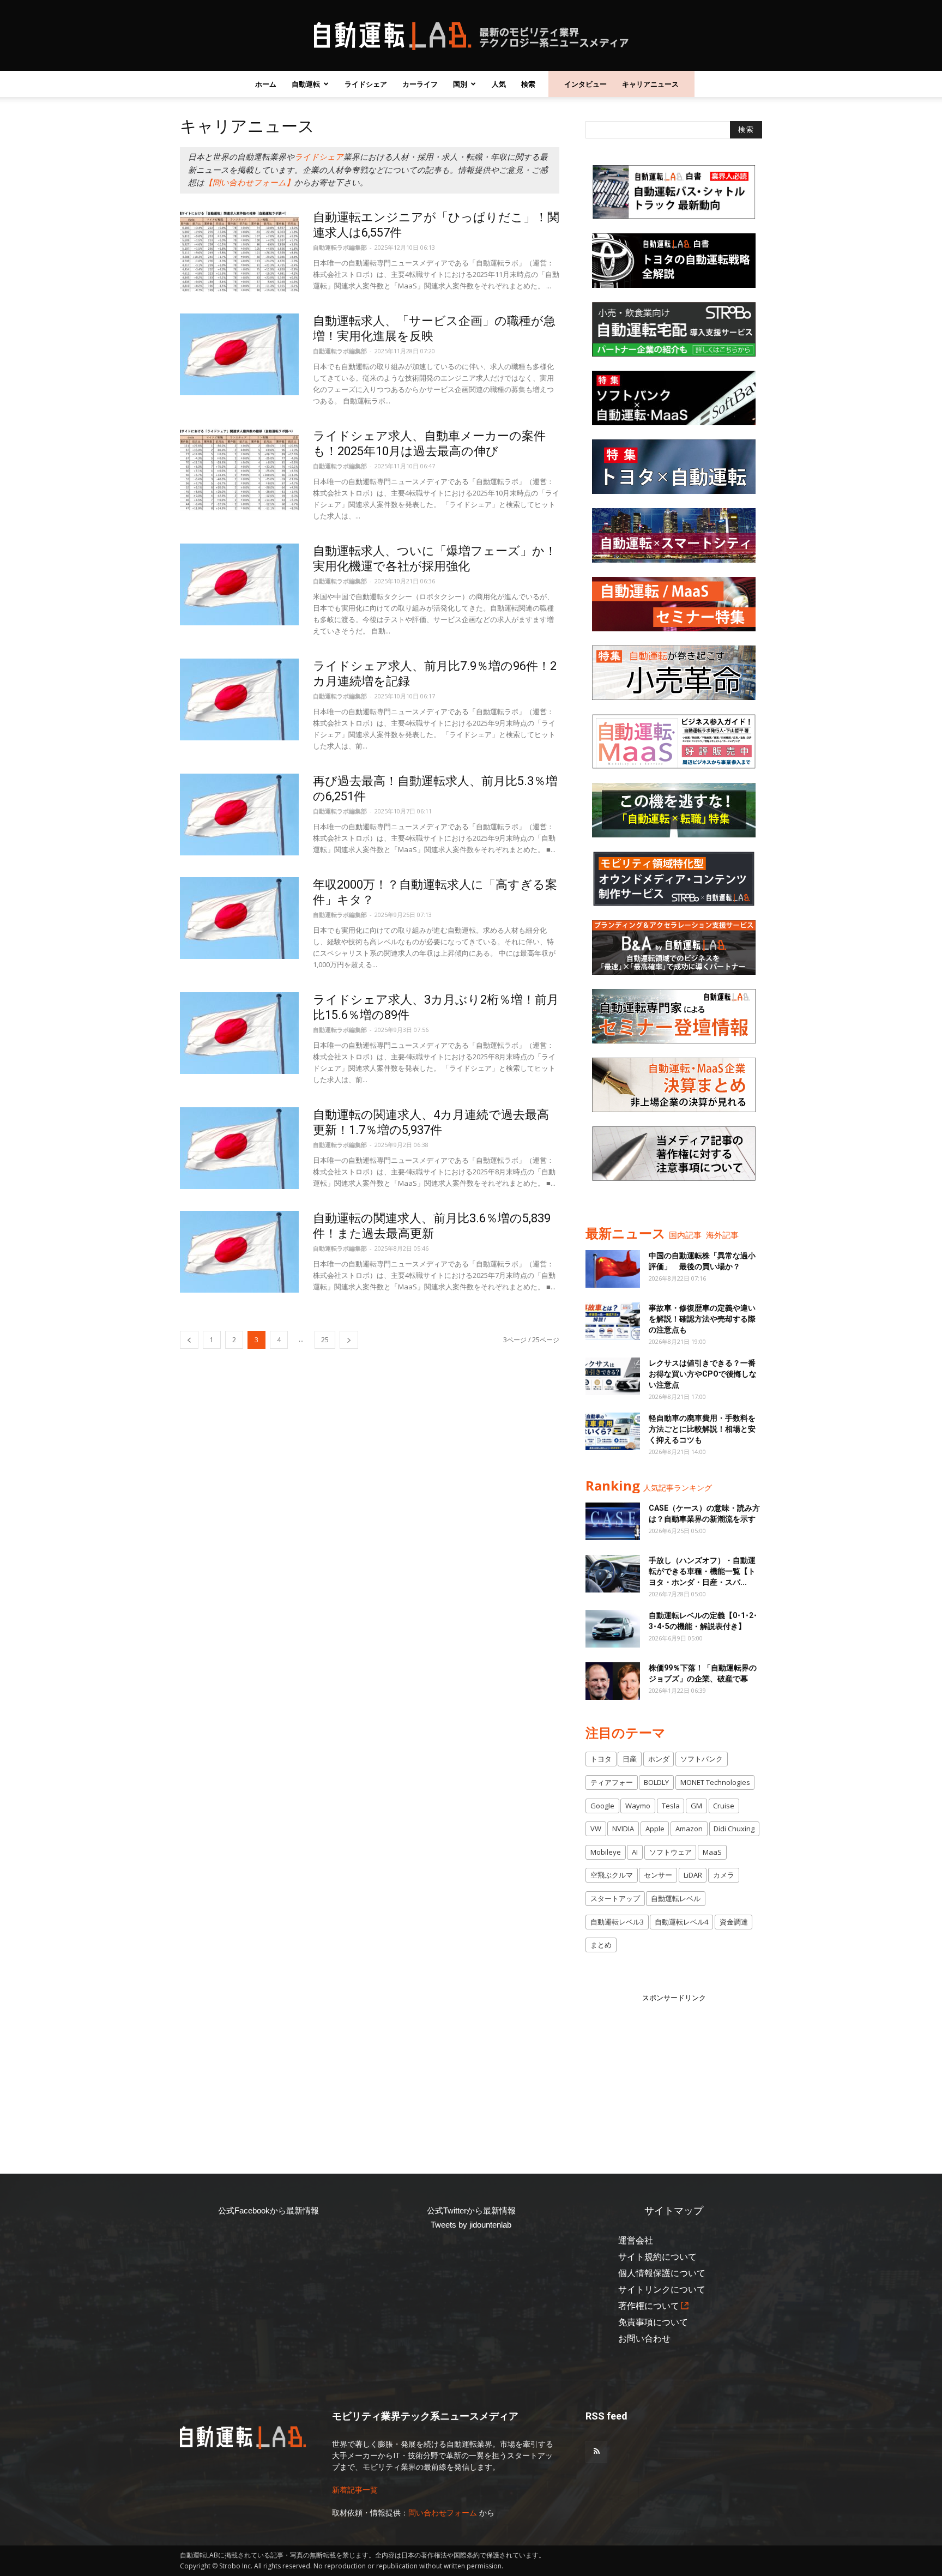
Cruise (724, 1806)
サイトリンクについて (662, 2290)
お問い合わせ (644, 2339)
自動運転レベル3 (617, 1922)
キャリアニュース (650, 84)
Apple (655, 1829)
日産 (630, 1759)
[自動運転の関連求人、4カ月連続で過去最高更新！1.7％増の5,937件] (239, 1148)
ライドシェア (366, 84)
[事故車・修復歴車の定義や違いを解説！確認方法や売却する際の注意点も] (613, 1321)
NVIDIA (623, 1829)
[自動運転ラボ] (471, 36)
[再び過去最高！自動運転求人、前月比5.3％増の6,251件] (239, 815)
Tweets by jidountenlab (471, 2225)
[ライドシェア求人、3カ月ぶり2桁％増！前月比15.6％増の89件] (239, 1033)
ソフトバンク (702, 1759)
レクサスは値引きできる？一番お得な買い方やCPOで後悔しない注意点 (703, 1374)
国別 (460, 84)
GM (696, 1806)
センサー (658, 1875)
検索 (528, 84)
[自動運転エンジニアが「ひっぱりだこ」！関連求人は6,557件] (239, 251)
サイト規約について (657, 2257)
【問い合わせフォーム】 (249, 183)
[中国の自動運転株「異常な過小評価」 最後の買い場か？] (613, 1269)
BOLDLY (656, 1782)
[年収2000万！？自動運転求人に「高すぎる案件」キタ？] (239, 918)
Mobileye (606, 1852)
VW (596, 1829)
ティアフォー (612, 1782)
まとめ (601, 1945)
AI (635, 1852)
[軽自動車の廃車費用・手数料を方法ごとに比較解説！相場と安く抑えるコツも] (613, 1431)
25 (325, 1340)
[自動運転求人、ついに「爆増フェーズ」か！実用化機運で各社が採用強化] (239, 584)
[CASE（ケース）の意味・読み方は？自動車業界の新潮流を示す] (613, 1521)
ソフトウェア (671, 1852)
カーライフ (420, 84)
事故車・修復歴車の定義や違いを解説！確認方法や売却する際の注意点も (702, 1319)
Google (602, 1806)
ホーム (266, 84)
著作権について (649, 2306)
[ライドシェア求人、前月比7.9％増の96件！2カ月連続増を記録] (239, 699)
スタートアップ (615, 1898)
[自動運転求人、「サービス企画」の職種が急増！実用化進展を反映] (239, 354)
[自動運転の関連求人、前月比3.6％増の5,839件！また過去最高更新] (239, 1252)
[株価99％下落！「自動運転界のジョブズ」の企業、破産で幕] (613, 1681)
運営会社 (636, 2240)
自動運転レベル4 (681, 1922)
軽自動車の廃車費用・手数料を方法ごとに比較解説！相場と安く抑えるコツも (702, 1429)
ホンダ (659, 1759)
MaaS (712, 1852)
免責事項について (653, 2322)
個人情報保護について (662, 2273)
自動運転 (306, 84)
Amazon (689, 1829)
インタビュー (585, 84)
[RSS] (596, 2452)
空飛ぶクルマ (612, 1875)
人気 (499, 84)
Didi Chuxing (734, 1829)
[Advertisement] (674, 2072)
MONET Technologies (715, 1782)
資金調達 (734, 1922)
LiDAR (693, 1875)
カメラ (724, 1875)
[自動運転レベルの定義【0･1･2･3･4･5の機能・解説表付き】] (613, 1629)
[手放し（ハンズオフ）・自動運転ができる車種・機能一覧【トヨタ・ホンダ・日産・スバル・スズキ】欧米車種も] (613, 1574)
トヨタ (601, 1759)
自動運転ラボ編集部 (340, 247)
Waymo (638, 1806)
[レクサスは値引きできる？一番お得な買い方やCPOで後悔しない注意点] (613, 1376)
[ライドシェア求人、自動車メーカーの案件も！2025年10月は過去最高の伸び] (239, 469)
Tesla (671, 1806)
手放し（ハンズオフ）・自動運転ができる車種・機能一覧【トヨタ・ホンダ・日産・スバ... (702, 1571)
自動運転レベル (676, 1898)
